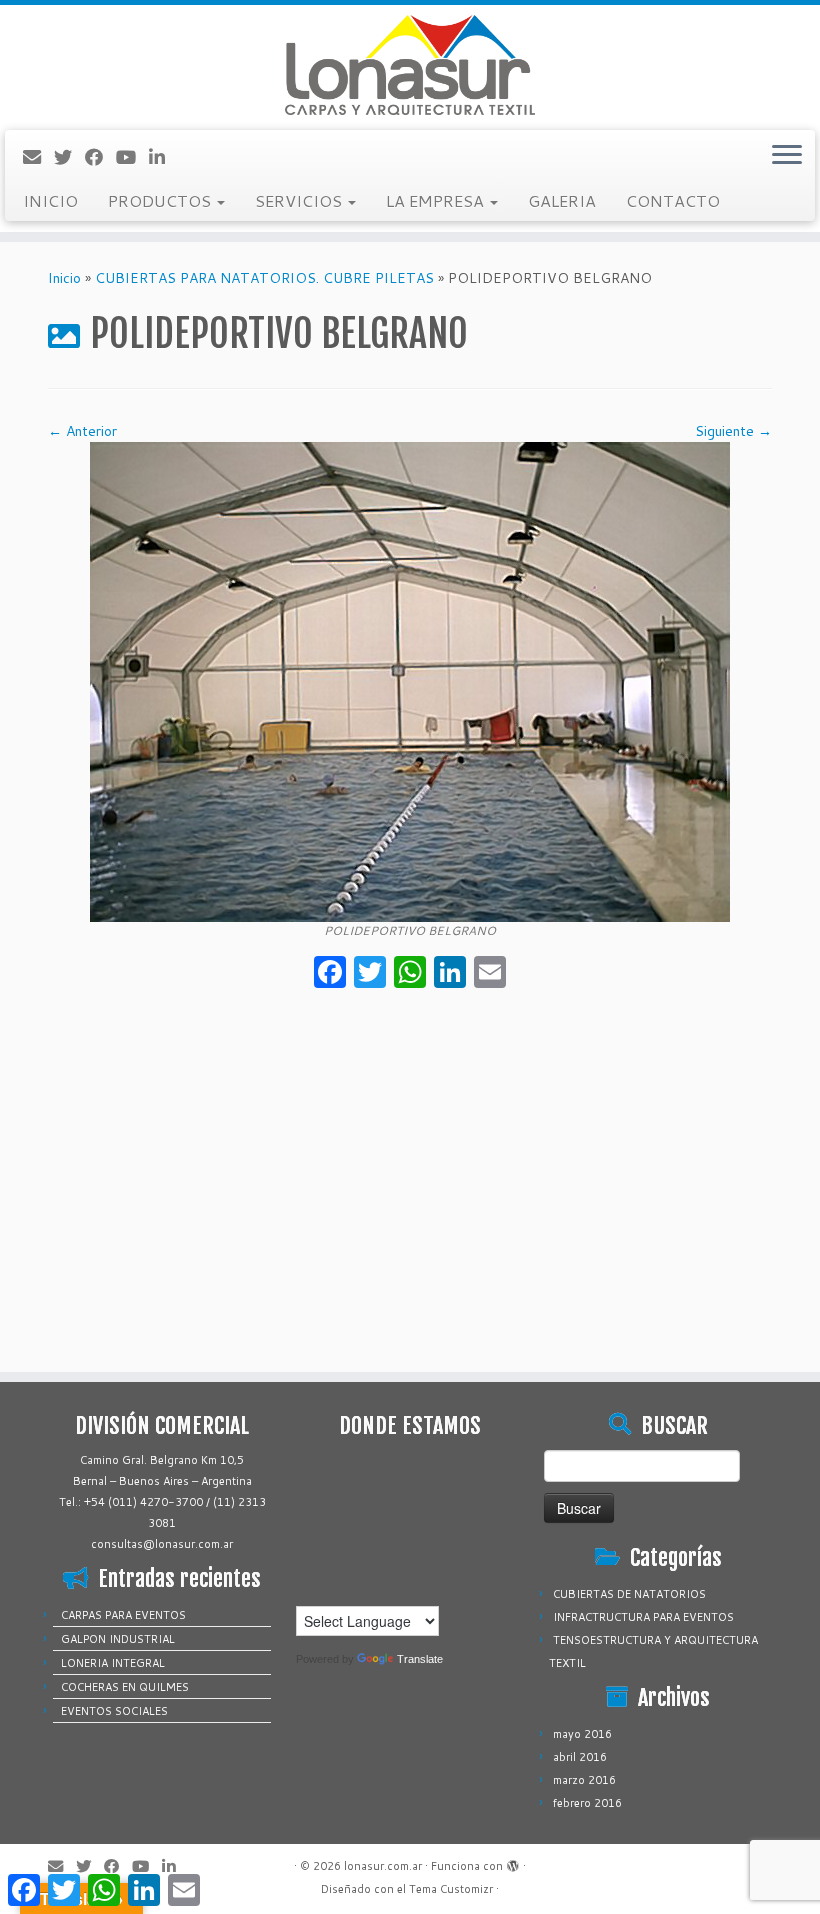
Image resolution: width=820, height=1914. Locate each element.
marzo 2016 (584, 1780)
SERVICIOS (300, 200)
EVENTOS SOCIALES (114, 1711)
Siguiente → (733, 431)
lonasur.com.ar (383, 1866)
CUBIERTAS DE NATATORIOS (629, 1594)
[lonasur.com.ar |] (410, 65)
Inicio (64, 278)
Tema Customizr (451, 1889)
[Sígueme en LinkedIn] (163, 157)
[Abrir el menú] (787, 156)
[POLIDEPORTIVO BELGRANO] (410, 681)
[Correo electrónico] (38, 157)
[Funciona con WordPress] (513, 1862)
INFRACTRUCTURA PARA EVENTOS (643, 1617)
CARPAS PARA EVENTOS (123, 1615)
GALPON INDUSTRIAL (118, 1639)
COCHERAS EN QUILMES (125, 1687)
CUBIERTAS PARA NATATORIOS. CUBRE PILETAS (264, 278)
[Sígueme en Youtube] (132, 157)
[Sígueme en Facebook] (100, 157)
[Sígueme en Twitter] (69, 157)
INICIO (50, 200)
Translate (420, 1659)
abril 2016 (580, 1757)
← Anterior (82, 431)
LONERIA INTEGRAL (113, 1663)
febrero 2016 (587, 1803)
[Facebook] (330, 974)
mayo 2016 (582, 1734)
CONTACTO (673, 200)
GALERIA (562, 200)
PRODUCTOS (161, 200)
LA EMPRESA (437, 200)
